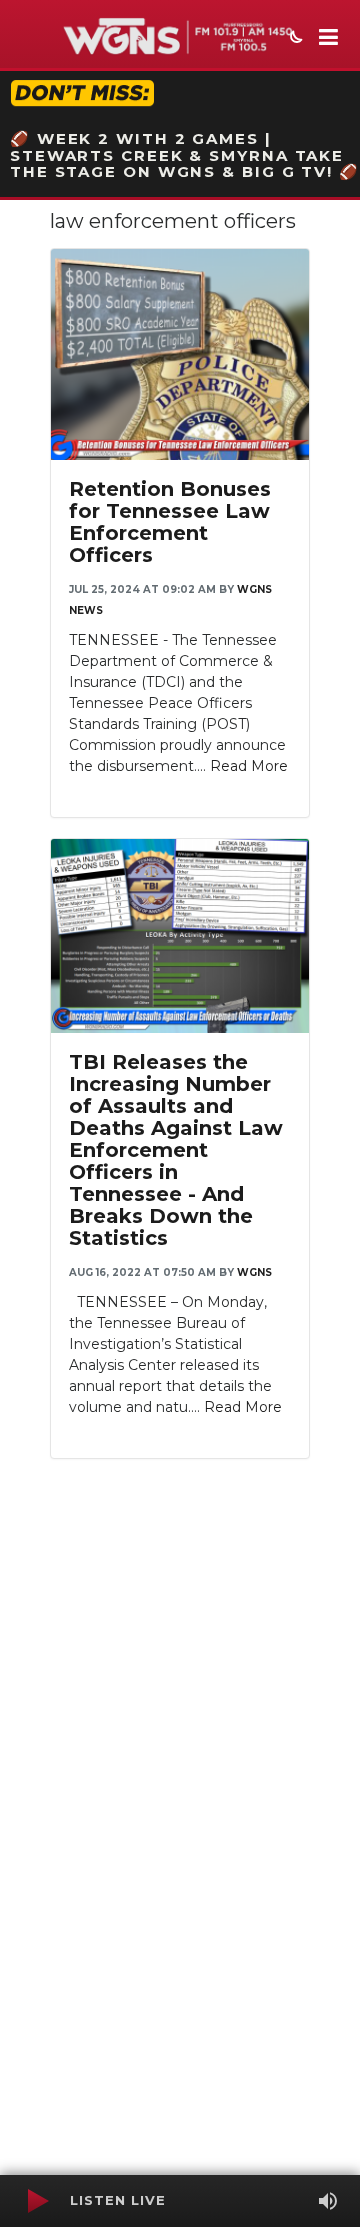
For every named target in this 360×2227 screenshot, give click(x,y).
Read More (249, 766)
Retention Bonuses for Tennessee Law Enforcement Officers (170, 522)
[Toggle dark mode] (294, 39)
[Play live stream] (37, 2201)
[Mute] (328, 2201)
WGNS (254, 1272)
